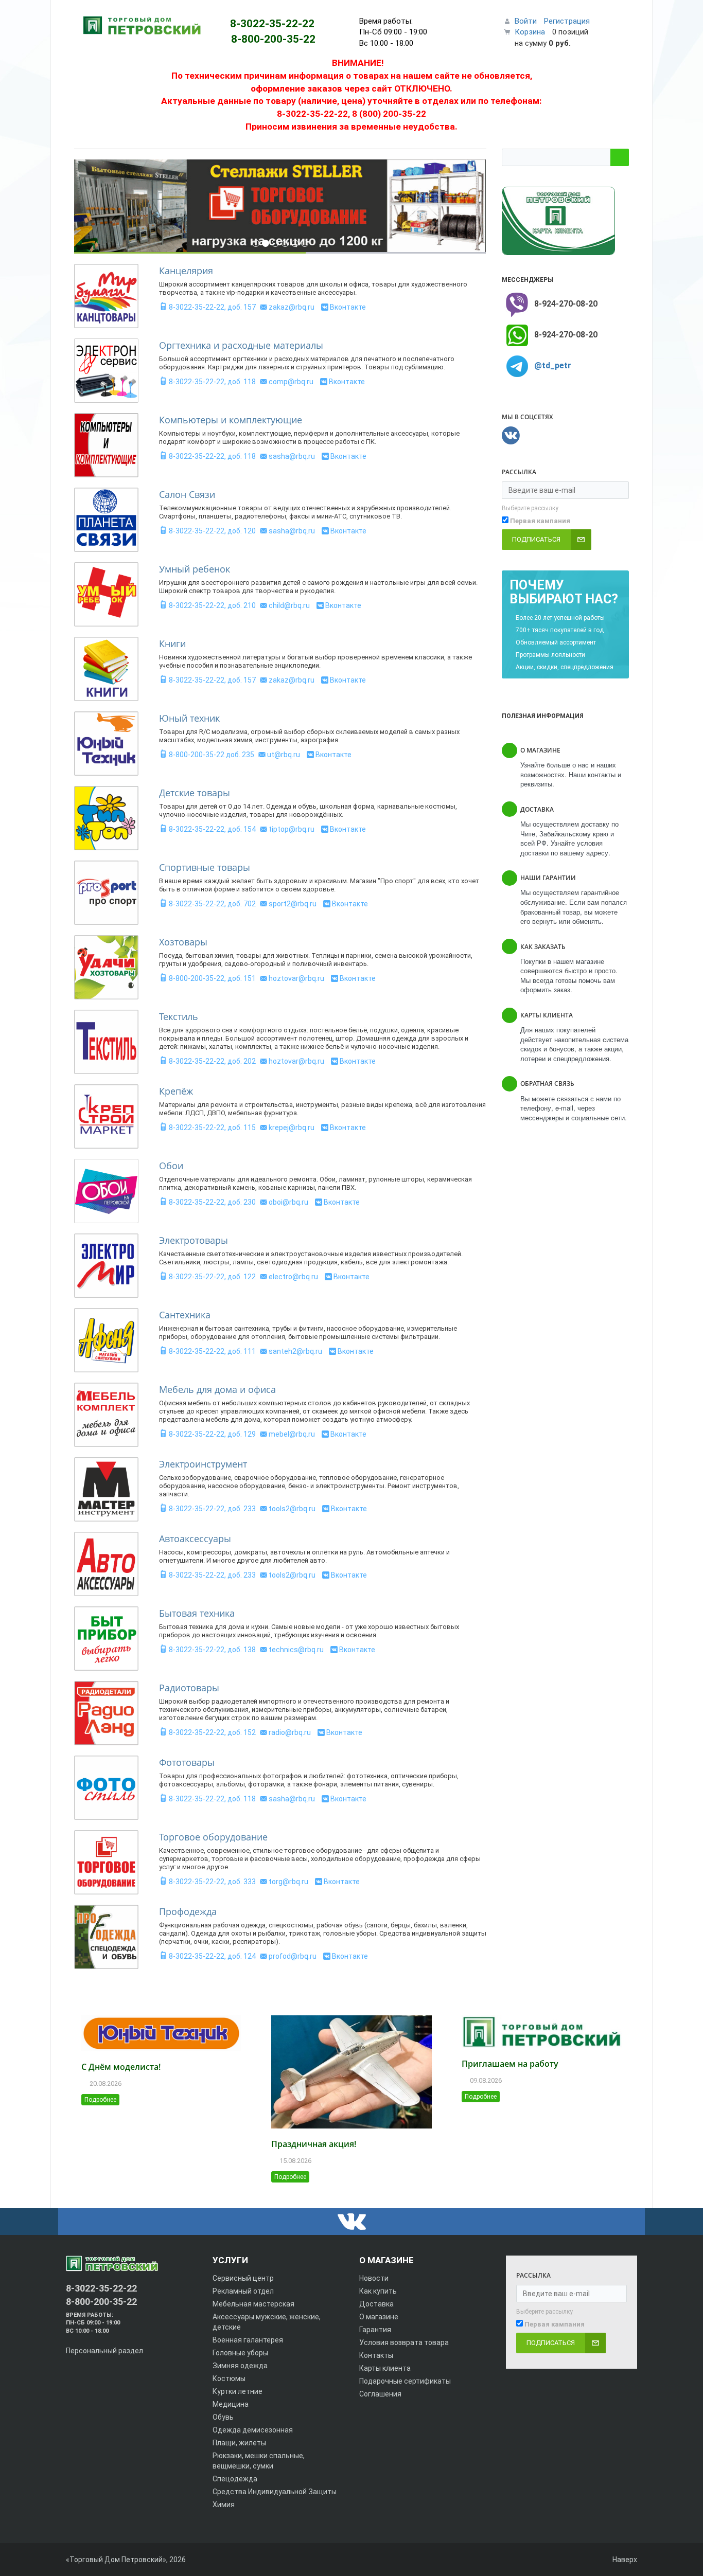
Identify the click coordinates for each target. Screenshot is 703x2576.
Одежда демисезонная (253, 2430)
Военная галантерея (248, 2340)
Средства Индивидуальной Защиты (275, 2492)
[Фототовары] (106, 1788)
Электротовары (194, 1240)
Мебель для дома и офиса (217, 1389)
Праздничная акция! (314, 2144)
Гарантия (375, 2330)
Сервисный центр (243, 2278)
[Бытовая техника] (106, 1639)
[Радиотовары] (106, 1713)
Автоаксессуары (195, 1539)
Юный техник (189, 718)
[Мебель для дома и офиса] (106, 1415)
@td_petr (553, 365)
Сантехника (185, 1315)
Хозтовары (183, 942)
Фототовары (187, 1762)
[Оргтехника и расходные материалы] (106, 371)
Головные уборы (240, 2353)
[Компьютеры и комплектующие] (106, 445)
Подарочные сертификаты (405, 2381)
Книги (172, 643)
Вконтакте (348, 307)
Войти (526, 21)
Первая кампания (540, 521)
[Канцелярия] (106, 296)
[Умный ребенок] (106, 594)
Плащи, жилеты (239, 2443)
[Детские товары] (106, 818)
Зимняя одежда (240, 2366)
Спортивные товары (205, 867)
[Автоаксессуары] (106, 1564)
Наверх (624, 2560)
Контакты (376, 2355)
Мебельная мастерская (253, 2304)
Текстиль (179, 1016)
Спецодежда (235, 2479)
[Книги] (106, 669)
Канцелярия (186, 271)
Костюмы (229, 2378)
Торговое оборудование (213, 1837)
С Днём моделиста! (121, 2067)
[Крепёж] (106, 1116)
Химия (224, 2505)
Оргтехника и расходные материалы (241, 345)
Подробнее (100, 2100)
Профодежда (188, 1911)
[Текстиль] (106, 1042)
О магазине (379, 2317)
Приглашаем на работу (510, 2064)
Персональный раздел (104, 2351)
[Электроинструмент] (106, 1489)
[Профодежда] (106, 1937)
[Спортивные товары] (106, 893)
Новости (374, 2278)
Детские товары (195, 793)
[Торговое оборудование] (106, 1862)
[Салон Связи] (106, 520)
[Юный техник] (106, 744)
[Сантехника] (106, 1340)
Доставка (376, 2304)
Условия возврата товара (404, 2342)
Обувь (223, 2417)
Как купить (378, 2291)
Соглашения (380, 2394)
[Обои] (106, 1191)
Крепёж (176, 1091)
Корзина (530, 32)
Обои (171, 1166)
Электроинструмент (203, 1464)
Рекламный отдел (243, 2291)
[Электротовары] (106, 1266)
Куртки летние (238, 2391)
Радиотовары (189, 1688)
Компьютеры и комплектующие (231, 420)
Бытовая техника (197, 1613)
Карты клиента (385, 2368)
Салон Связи (187, 494)
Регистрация (567, 21)
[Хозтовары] (106, 967)
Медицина (231, 2404)
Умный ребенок (195, 569)
